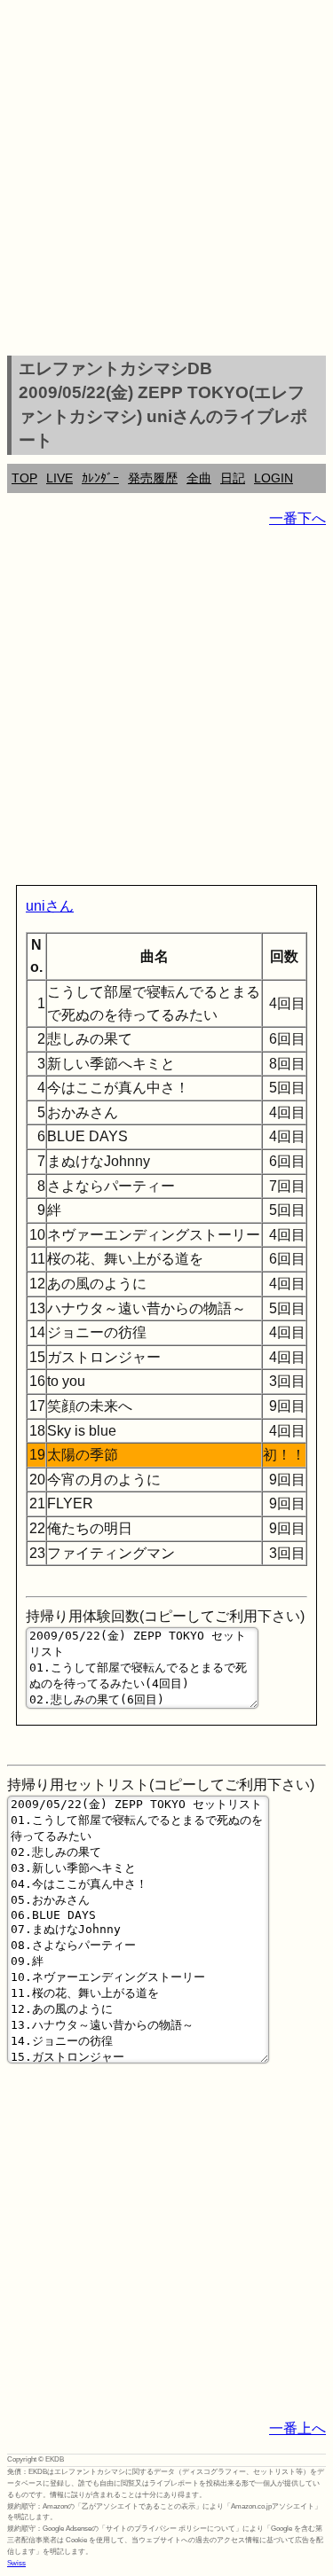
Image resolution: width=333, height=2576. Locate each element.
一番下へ (297, 518)
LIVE (59, 478)
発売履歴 (153, 478)
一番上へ (297, 2428)
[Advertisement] (166, 180)
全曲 (199, 478)
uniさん (50, 906)
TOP (24, 478)
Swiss (16, 2563)
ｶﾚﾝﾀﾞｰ (100, 478)
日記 (233, 478)
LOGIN (274, 478)
